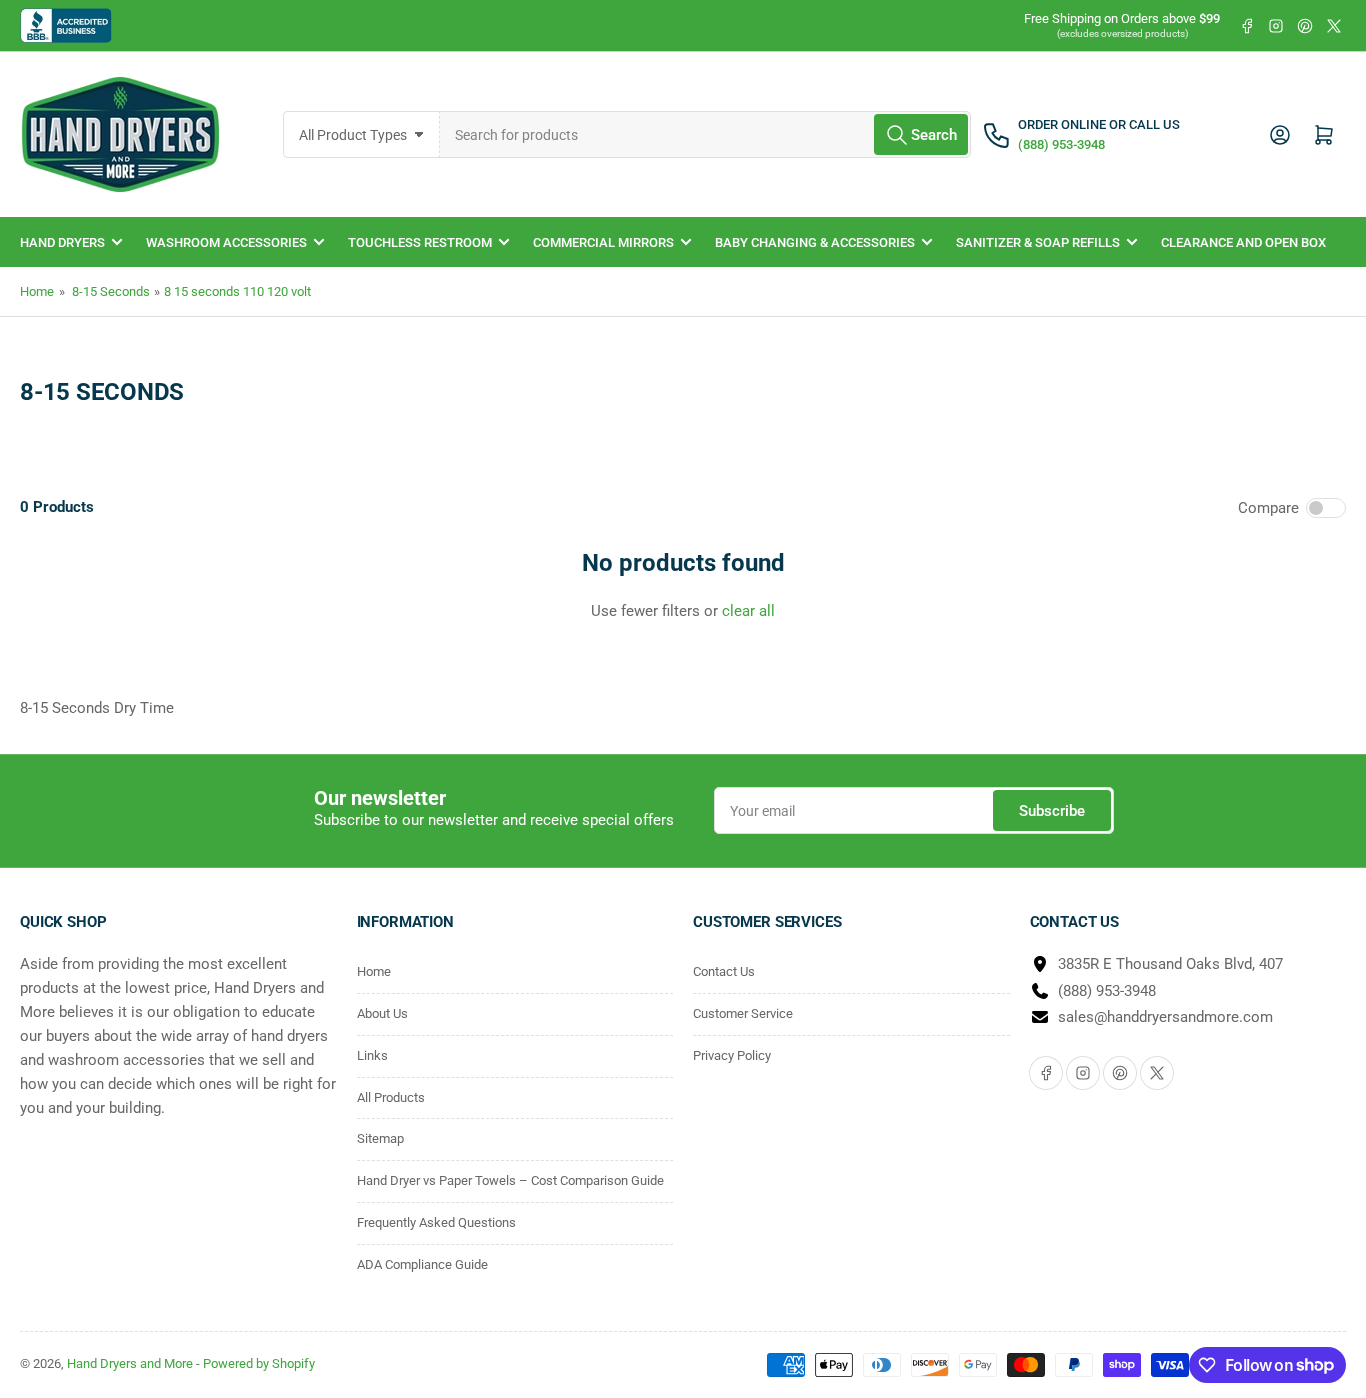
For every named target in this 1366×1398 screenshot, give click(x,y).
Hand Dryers (62, 242)
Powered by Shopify (259, 1363)
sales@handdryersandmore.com (1165, 1017)
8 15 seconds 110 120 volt (237, 291)
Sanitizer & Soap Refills (1038, 242)
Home (37, 291)
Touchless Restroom (420, 242)
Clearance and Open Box (1243, 242)
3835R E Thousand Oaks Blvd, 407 (1170, 964)
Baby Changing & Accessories (815, 242)
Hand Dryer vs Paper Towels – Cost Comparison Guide (510, 1180)
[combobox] (705, 134)
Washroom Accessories (226, 242)
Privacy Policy (732, 1055)
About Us (382, 1013)
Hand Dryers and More (131, 1363)
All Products (391, 1097)
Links (372, 1055)
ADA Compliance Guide (422, 1264)
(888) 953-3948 (1107, 991)
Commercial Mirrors (603, 242)
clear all (748, 611)
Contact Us (724, 971)
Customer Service (743, 1013)
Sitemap (380, 1138)
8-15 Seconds (111, 291)
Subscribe (1052, 811)
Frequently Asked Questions (436, 1222)
